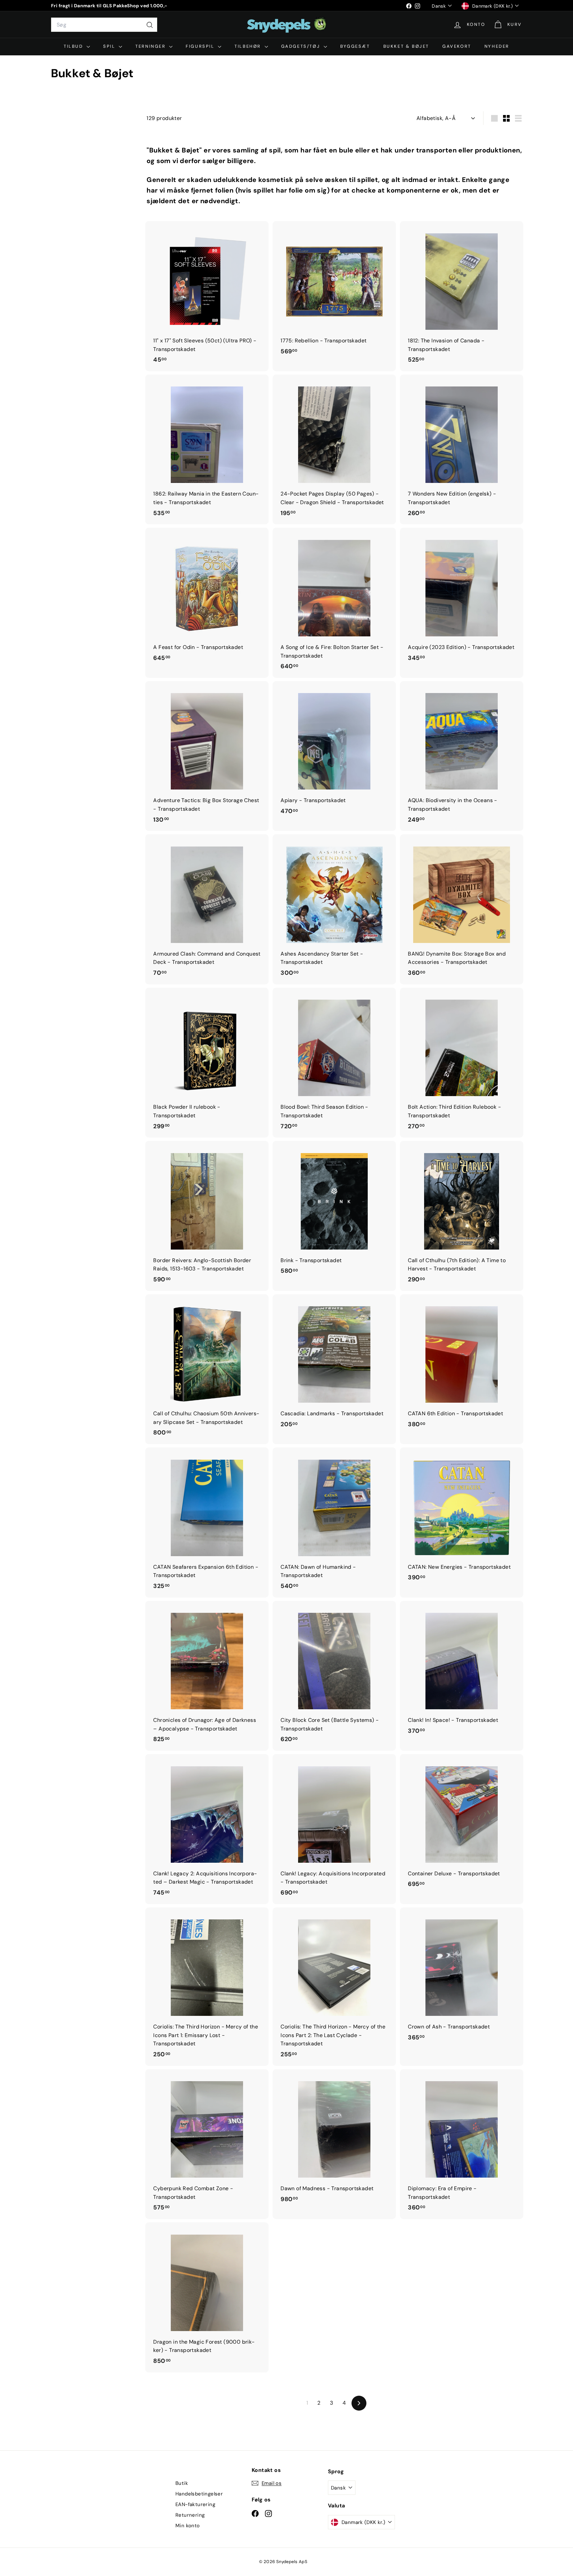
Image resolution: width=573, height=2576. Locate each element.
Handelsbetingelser (199, 2494)
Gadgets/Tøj (302, 46)
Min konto (188, 2526)
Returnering (190, 2515)
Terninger (151, 46)
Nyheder (497, 46)
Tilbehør (249, 46)
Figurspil (201, 46)
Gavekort (457, 46)
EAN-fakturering (195, 2504)
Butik (182, 2483)
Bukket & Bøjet (406, 46)
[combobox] (104, 25)
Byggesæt (355, 46)
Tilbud (74, 46)
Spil (110, 46)
